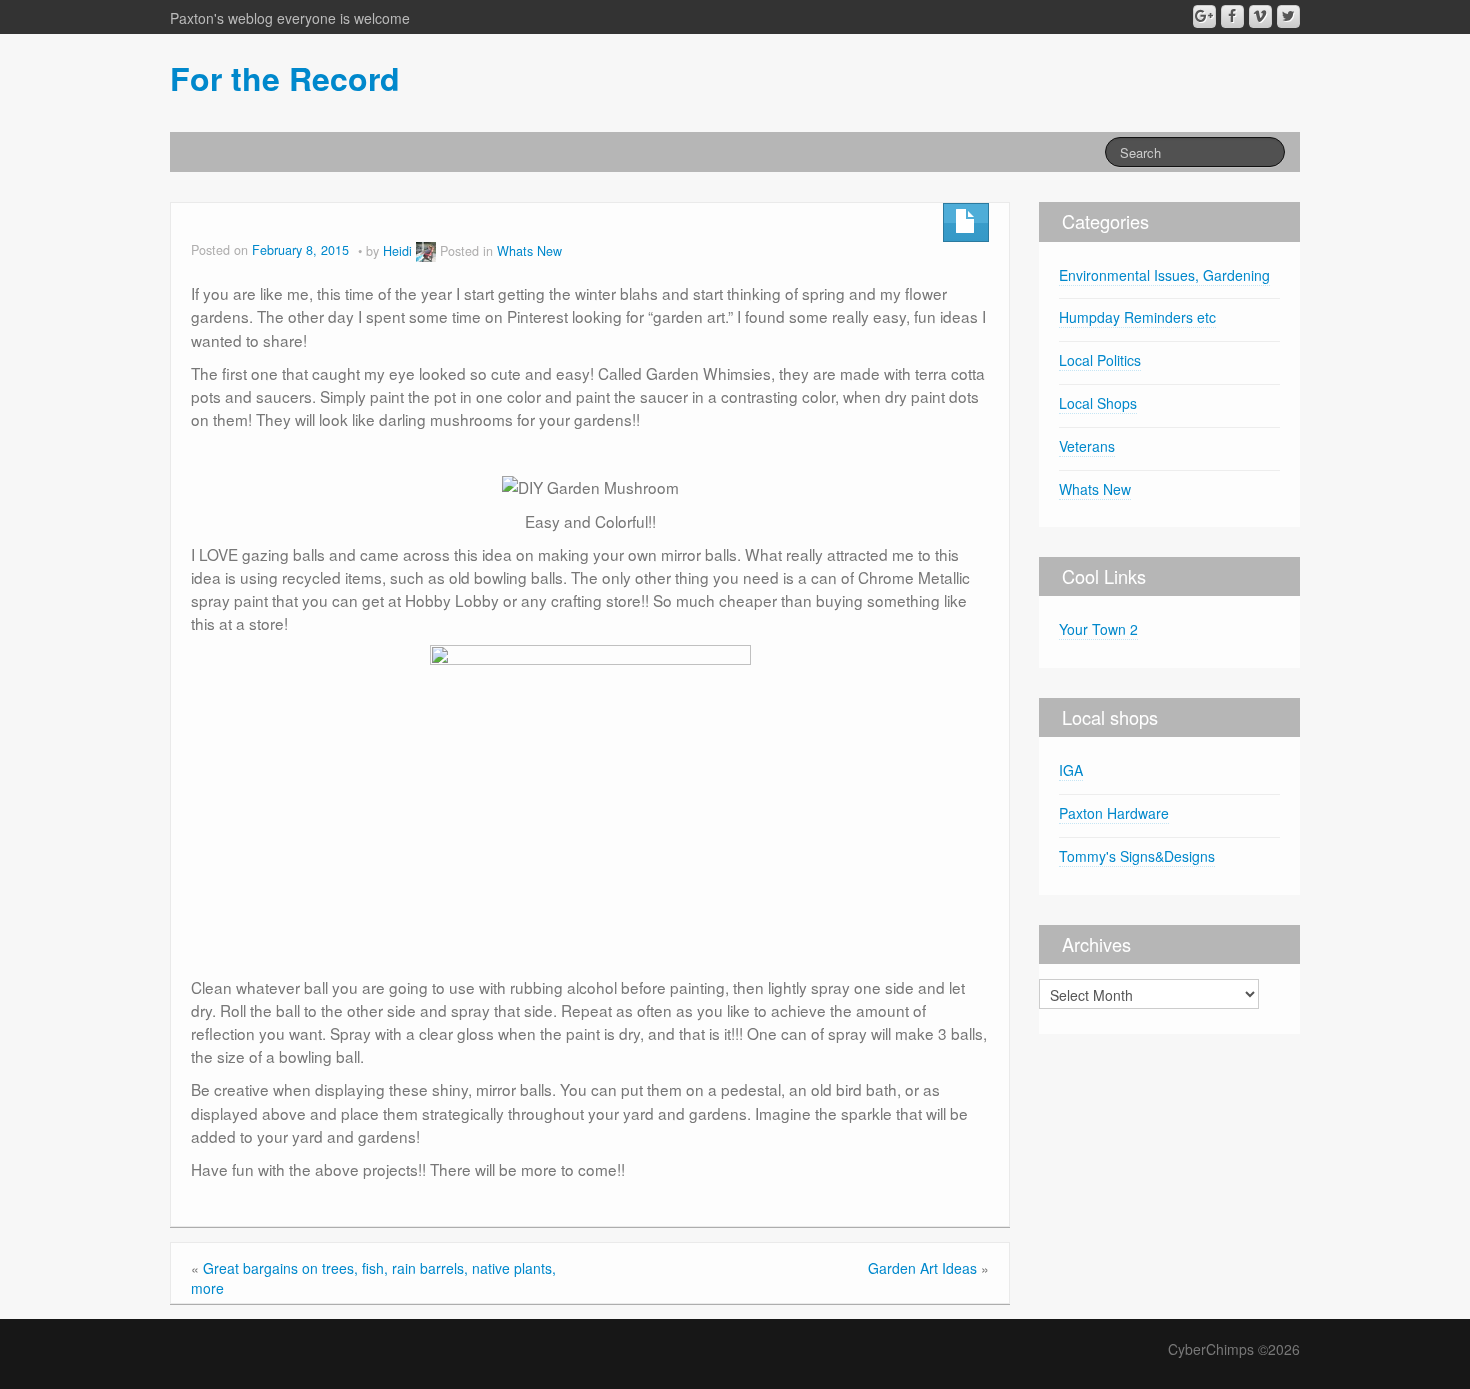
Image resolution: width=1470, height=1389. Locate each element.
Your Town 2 (1098, 629)
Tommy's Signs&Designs (1137, 856)
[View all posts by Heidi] (426, 251)
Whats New (529, 251)
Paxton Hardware (1114, 813)
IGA (1071, 770)
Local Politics (1100, 360)
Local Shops (1098, 403)
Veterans (1087, 446)
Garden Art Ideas (922, 1268)
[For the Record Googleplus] (1204, 16)
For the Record (285, 78)
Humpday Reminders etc (1137, 317)
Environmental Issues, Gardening (1164, 275)
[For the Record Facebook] (1232, 16)
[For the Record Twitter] (1288, 16)
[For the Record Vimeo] (1260, 16)
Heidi (397, 251)
